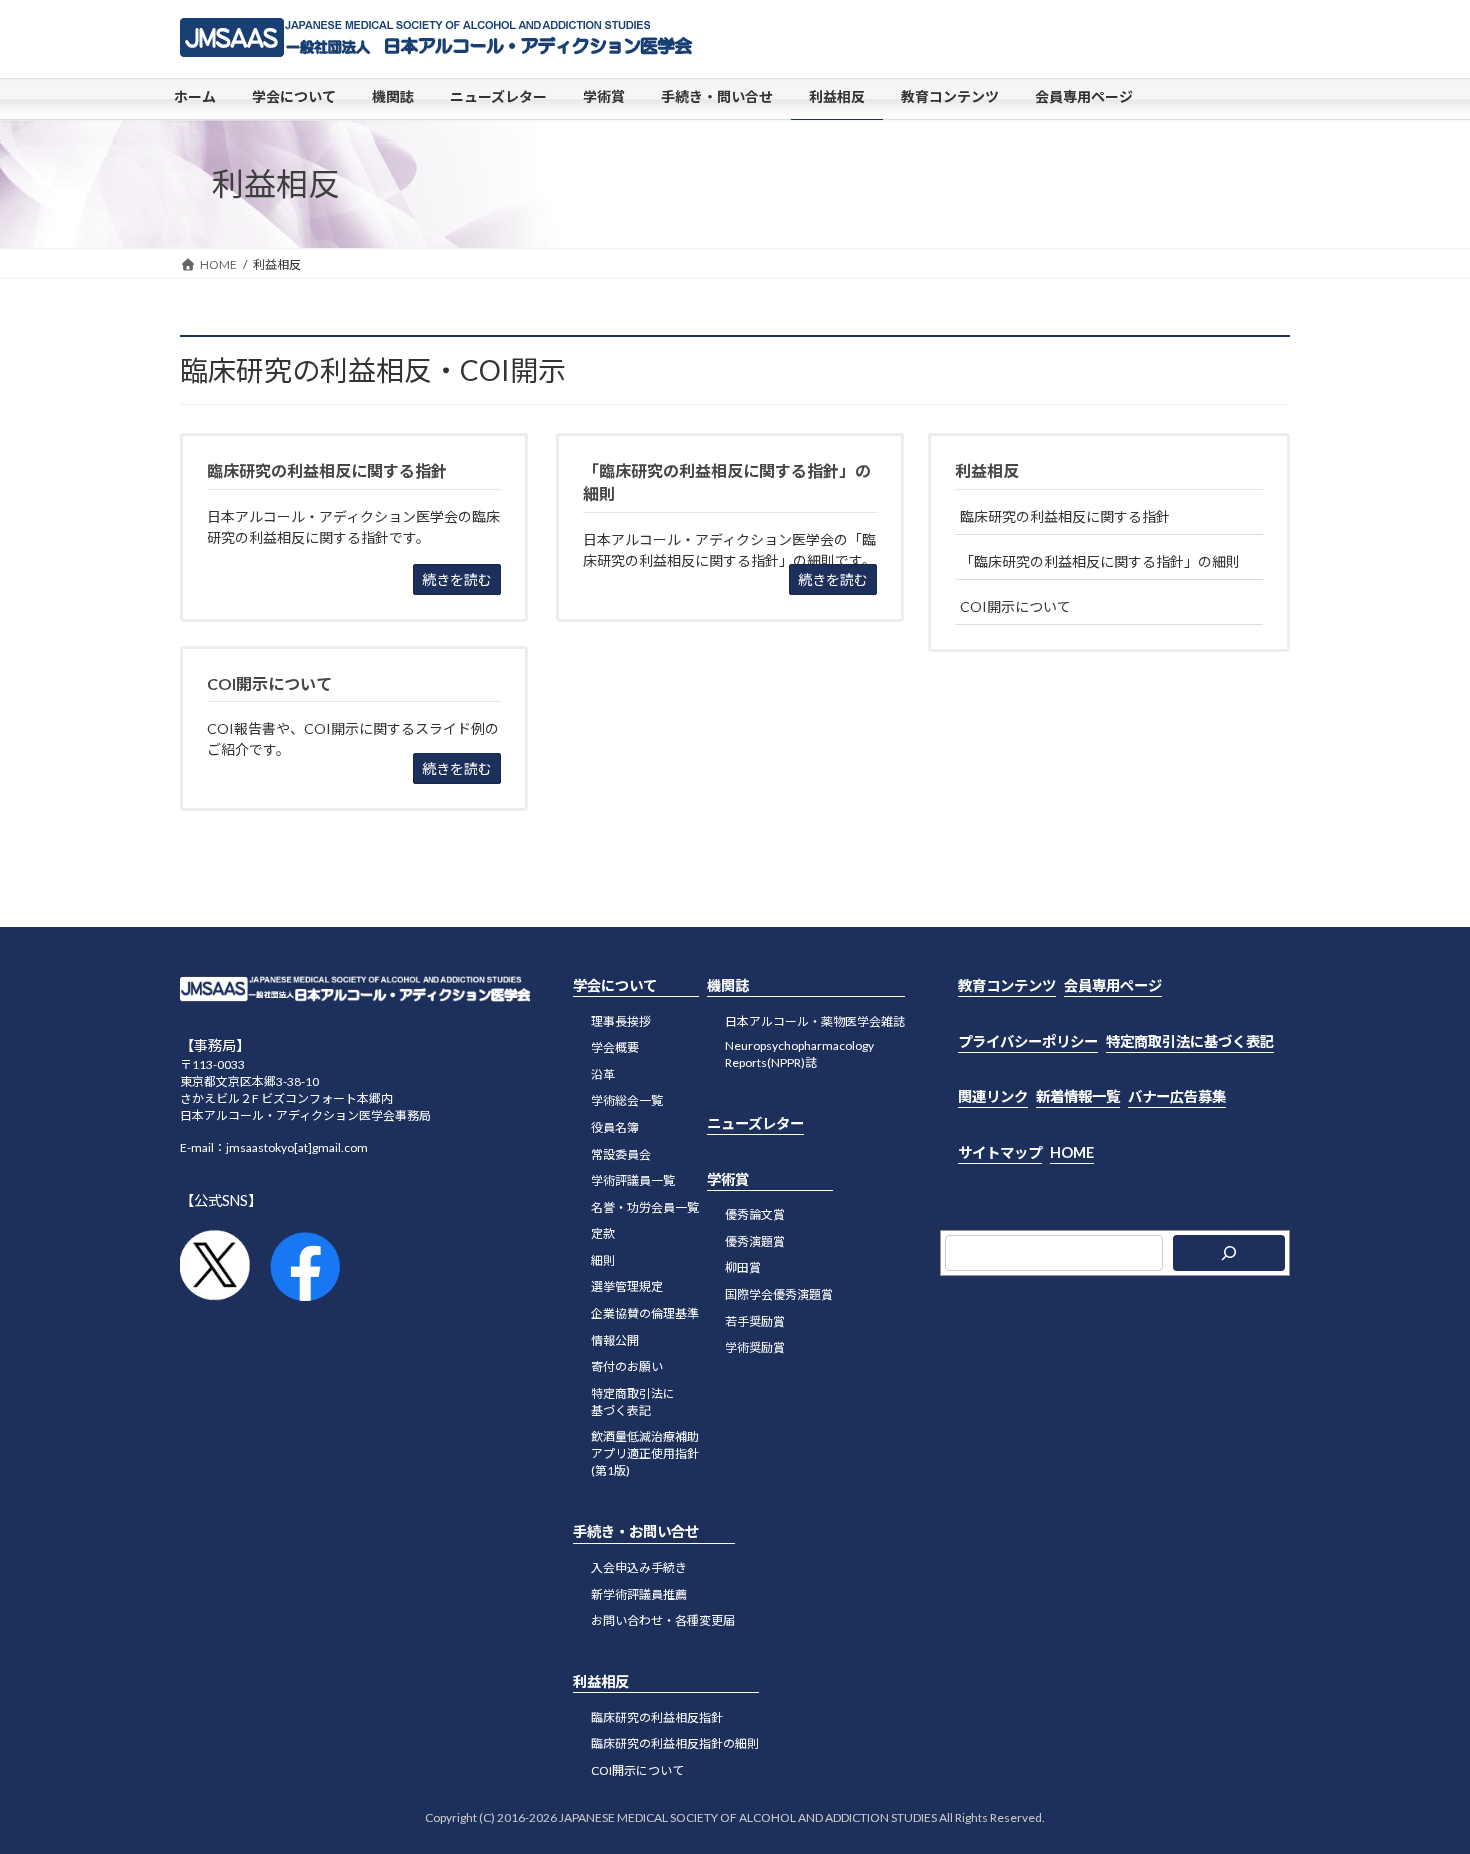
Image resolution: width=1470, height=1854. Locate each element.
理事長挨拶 (621, 1021)
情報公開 (615, 1340)
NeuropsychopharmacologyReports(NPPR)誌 (799, 1054)
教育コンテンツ (1007, 985)
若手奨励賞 (755, 1321)
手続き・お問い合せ (636, 1532)
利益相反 (987, 470)
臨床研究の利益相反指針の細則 (675, 1744)
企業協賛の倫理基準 (645, 1313)
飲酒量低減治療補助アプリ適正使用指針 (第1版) (645, 1454)
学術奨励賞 (755, 1348)
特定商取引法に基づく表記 (633, 1402)
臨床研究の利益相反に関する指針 (1065, 516)
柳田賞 (743, 1268)
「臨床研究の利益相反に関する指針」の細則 (1100, 561)
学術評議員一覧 (633, 1180)
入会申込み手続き (639, 1567)
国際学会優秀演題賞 (779, 1294)
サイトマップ (1000, 1152)
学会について (615, 985)
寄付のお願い (627, 1367)
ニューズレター (755, 1123)
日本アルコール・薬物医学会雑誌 (815, 1021)
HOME (1072, 1152)
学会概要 (615, 1047)
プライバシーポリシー (1028, 1041)
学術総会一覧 (627, 1101)
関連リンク (993, 1096)
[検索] (1229, 1254)
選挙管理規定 (627, 1287)
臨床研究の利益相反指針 (657, 1717)
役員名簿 (615, 1127)
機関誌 (728, 985)
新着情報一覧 (1078, 1096)
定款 (603, 1234)
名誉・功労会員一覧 (645, 1207)
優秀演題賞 (755, 1241)
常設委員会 (621, 1154)
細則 (603, 1260)
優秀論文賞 (755, 1215)
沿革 (603, 1074)
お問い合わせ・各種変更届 (663, 1621)
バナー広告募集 (1177, 1096)
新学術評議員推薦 (639, 1594)
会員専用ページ (1113, 985)
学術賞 (728, 1179)
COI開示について (1015, 606)
